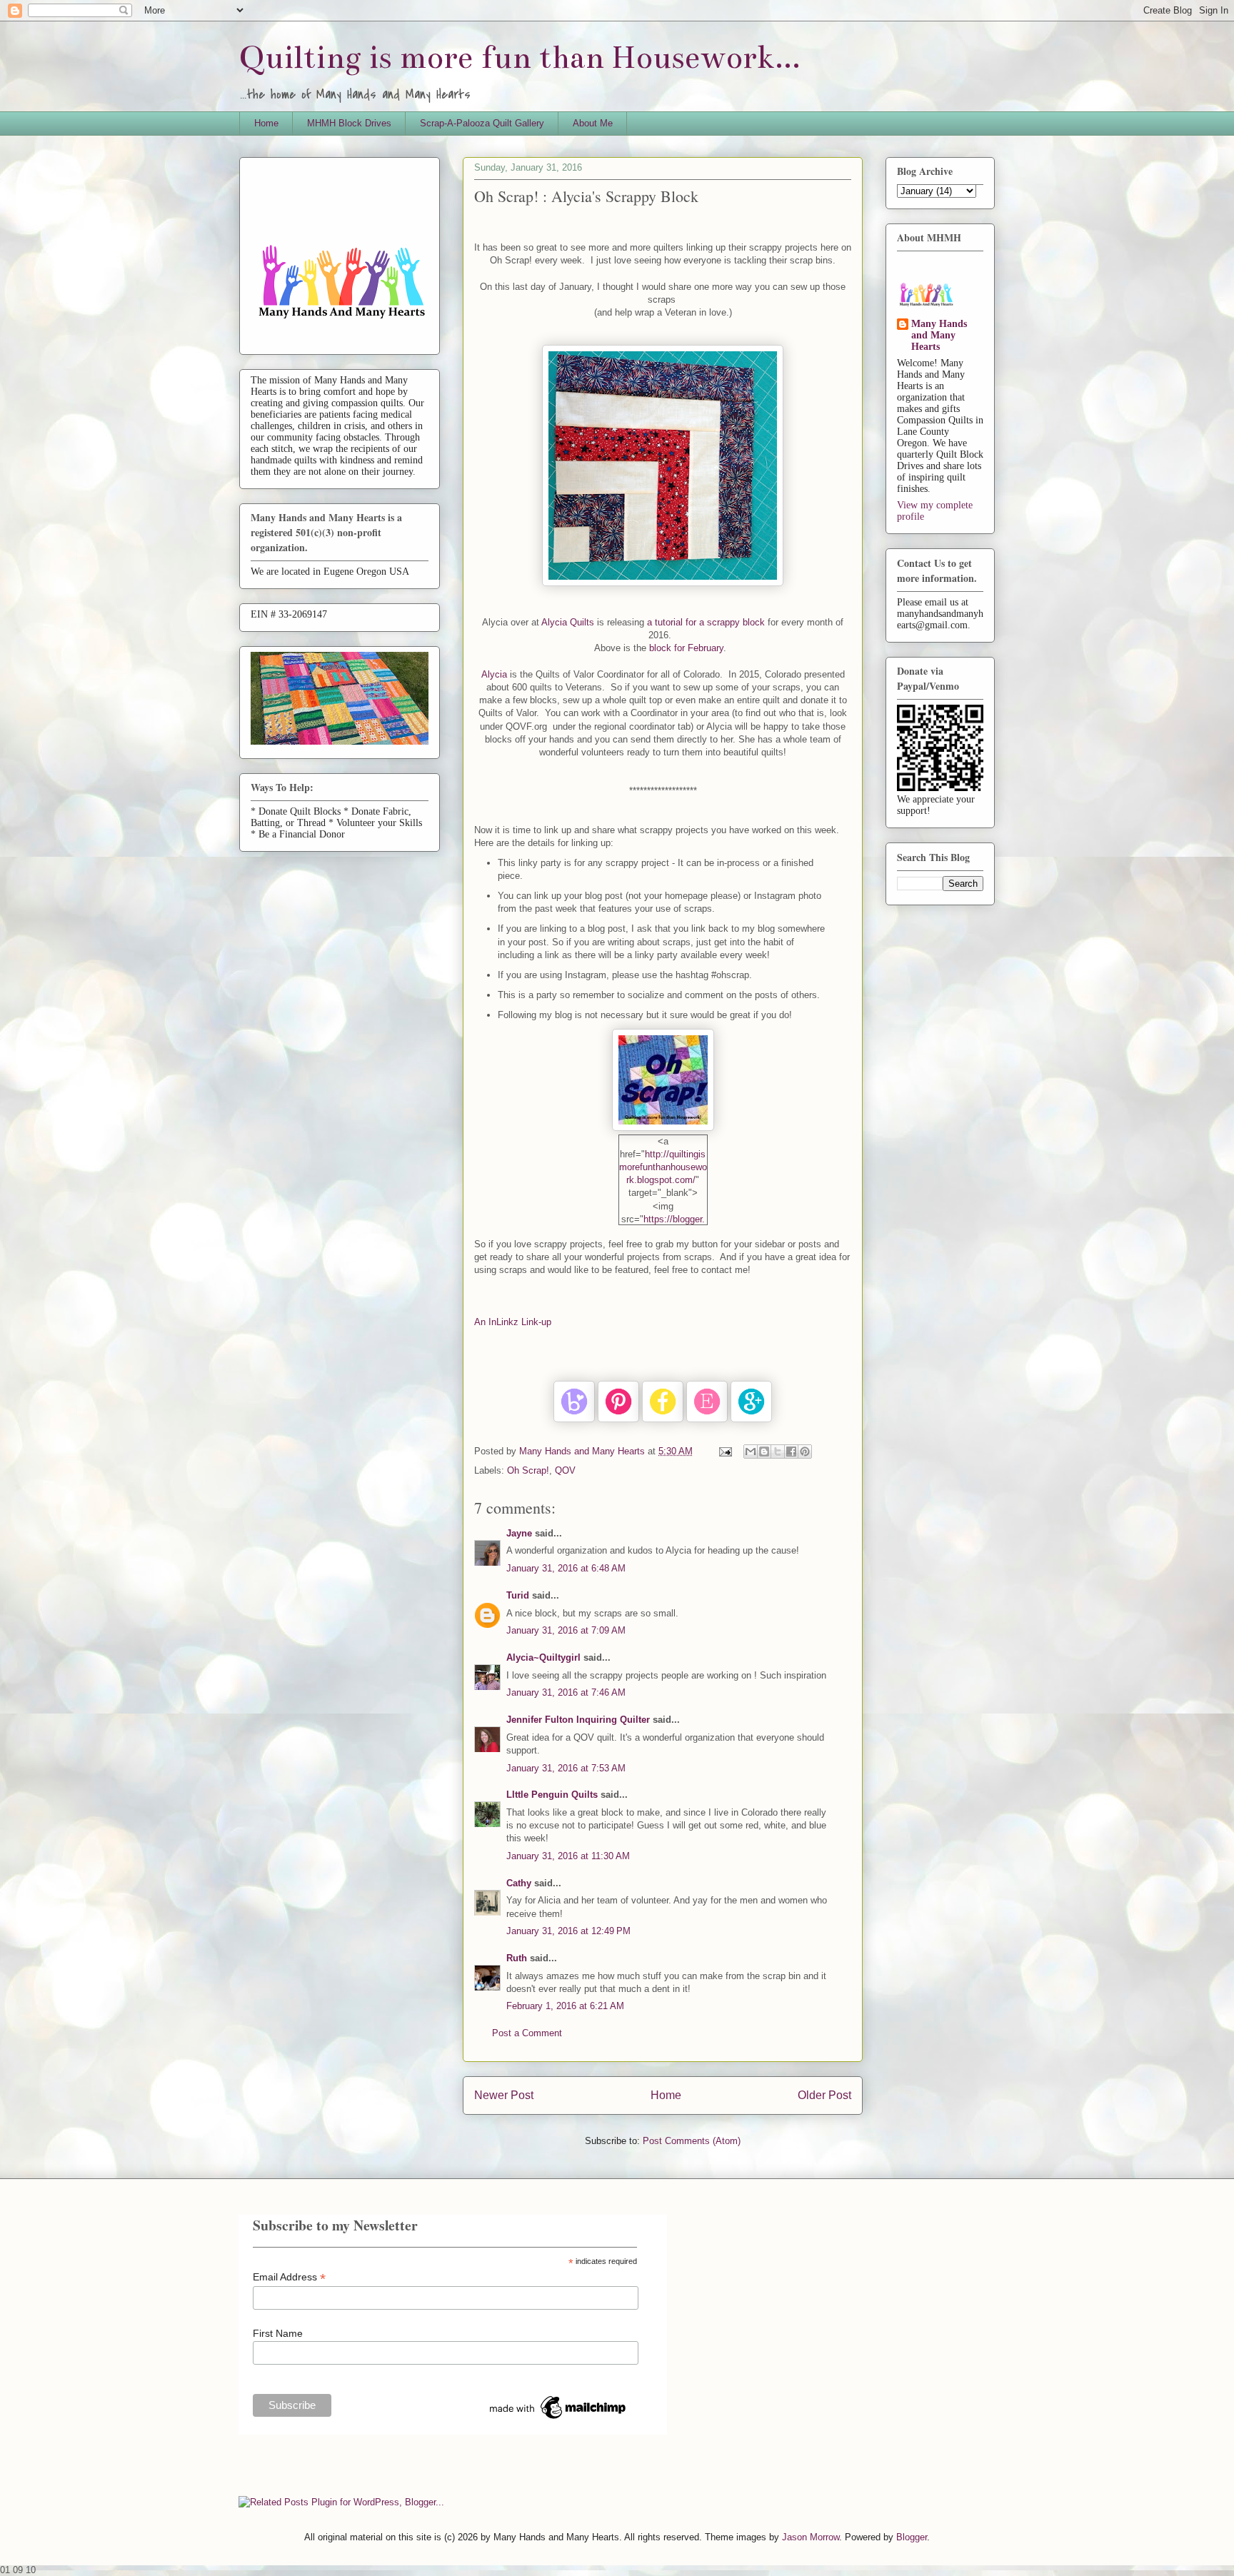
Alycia (496, 674)
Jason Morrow (811, 2537)
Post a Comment (527, 2033)
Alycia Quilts (568, 622)
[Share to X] (778, 1451)
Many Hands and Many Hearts (939, 335)
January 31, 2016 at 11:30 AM (568, 1856)
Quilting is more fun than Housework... (520, 57)
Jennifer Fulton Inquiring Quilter (578, 1720)
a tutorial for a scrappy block (707, 622)
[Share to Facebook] (791, 1451)
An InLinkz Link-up (513, 1322)
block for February (686, 648)
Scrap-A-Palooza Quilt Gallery (482, 123)
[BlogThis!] (764, 1451)
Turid (518, 1595)
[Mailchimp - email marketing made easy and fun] (558, 2419)
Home (266, 123)
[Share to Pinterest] (805, 1451)
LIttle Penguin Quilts (552, 1795)
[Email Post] (724, 1451)
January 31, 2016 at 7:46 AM (566, 1692)
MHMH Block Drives (349, 123)
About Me (593, 123)
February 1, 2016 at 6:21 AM (565, 2006)
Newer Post (504, 2095)
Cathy (519, 1883)
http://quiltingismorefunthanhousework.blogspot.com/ (663, 1167)
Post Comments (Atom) (692, 2141)
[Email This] (751, 1451)
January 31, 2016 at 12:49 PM (568, 1931)
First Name (278, 2333)
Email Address (289, 2277)
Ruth (517, 1958)
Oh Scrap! (528, 1470)
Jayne (519, 1533)
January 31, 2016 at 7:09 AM (566, 1630)
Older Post (824, 2095)
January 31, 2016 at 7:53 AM (566, 1768)
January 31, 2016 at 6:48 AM (566, 1568)
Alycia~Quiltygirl (543, 1657)
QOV (565, 1470)
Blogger (912, 2537)
